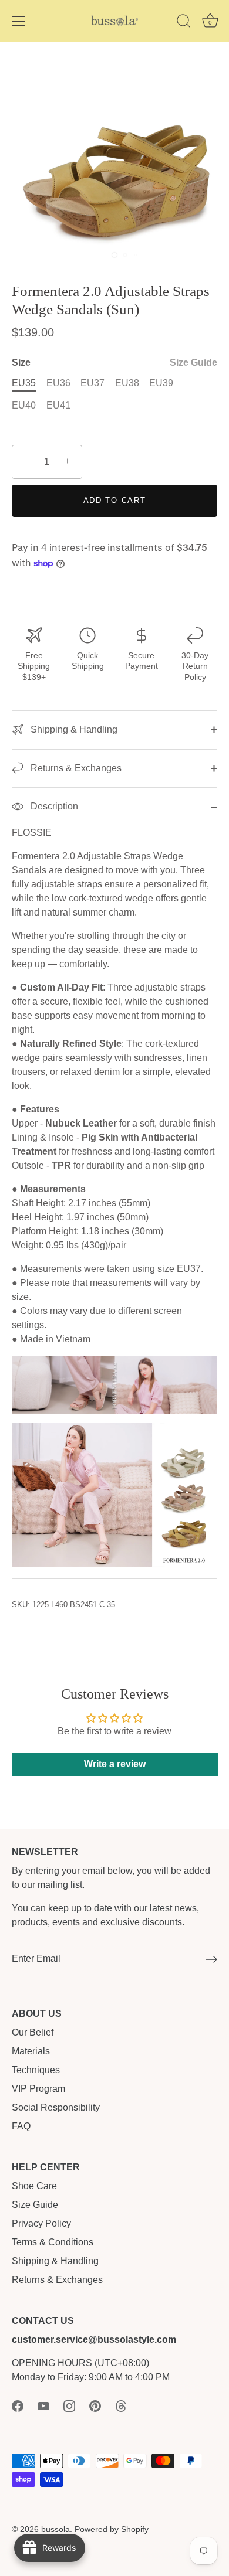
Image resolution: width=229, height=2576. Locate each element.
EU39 (161, 383)
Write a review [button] (115, 1764)
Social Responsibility (56, 2107)
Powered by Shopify (112, 2529)
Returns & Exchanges (75, 768)
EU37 (92, 383)
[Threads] (121, 2405)
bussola (55, 2529)
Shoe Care (34, 2186)
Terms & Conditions (53, 2242)
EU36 (58, 383)
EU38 (127, 383)
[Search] (184, 23)
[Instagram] (69, 2405)
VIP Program (38, 2089)
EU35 (24, 383)
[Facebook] (18, 2405)
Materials (31, 2051)
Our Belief (33, 2032)
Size (114, 363)
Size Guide (193, 363)
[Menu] (19, 21)
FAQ (21, 2126)
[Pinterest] (95, 2405)
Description (53, 806)
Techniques (36, 2070)
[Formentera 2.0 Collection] (114, 1430)
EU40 (24, 405)
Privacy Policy (41, 2223)
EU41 (58, 405)
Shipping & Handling (73, 729)
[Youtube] (43, 2405)
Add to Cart (115, 500)
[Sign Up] (211, 1959)
